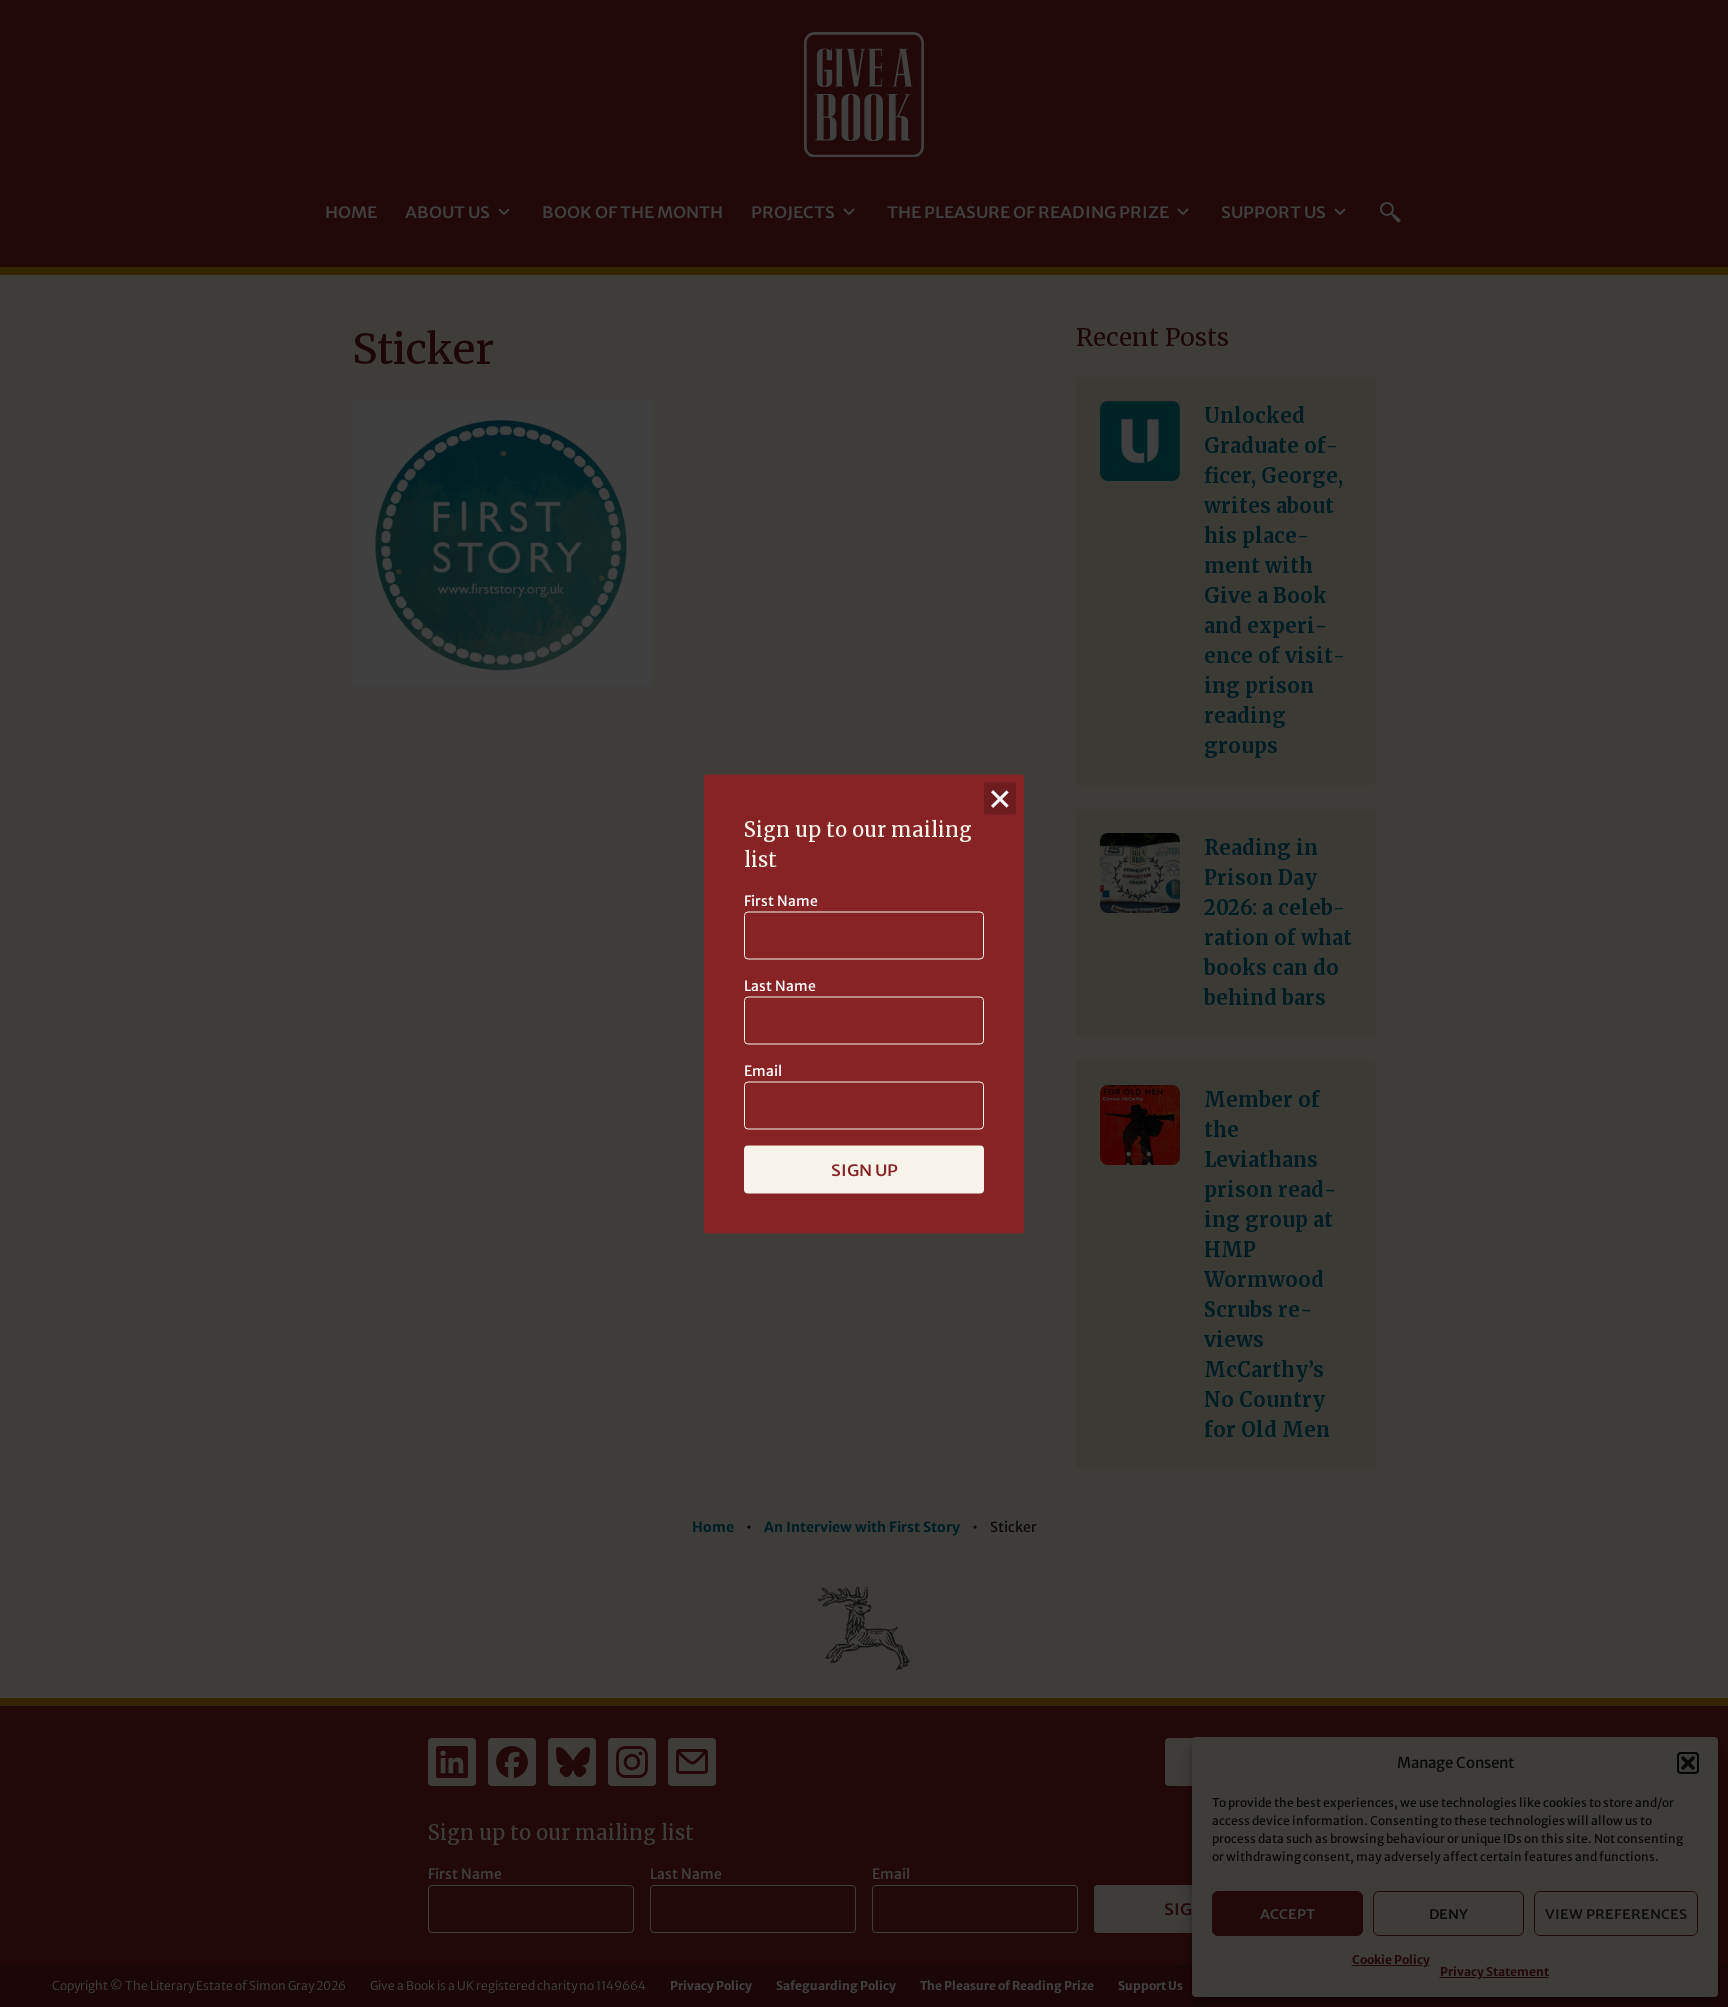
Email (763, 1070)
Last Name (780, 985)
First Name (781, 900)
